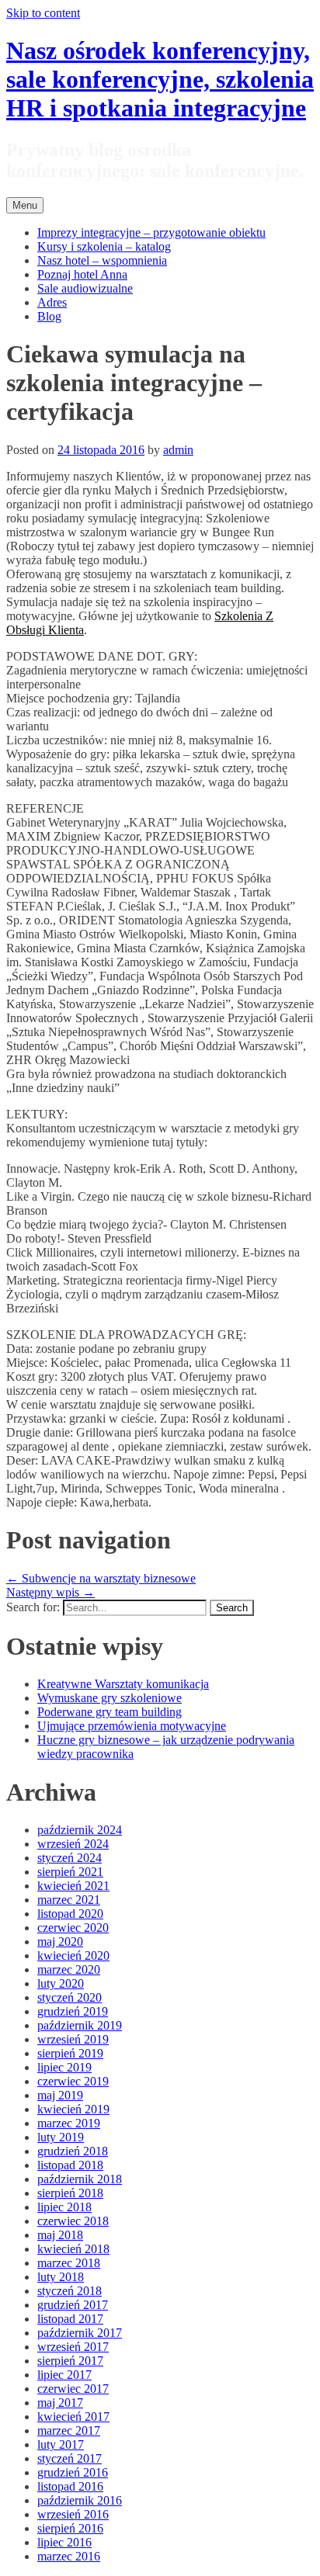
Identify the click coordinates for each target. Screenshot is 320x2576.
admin (178, 450)
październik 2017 (80, 2333)
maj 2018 (60, 2235)
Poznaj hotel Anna (82, 274)
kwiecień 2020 (73, 1955)
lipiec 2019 (64, 2067)
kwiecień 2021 (73, 1886)
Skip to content (43, 13)
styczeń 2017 (70, 2458)
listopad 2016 (70, 2486)
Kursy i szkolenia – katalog (104, 246)
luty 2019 (61, 2137)
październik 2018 (80, 2179)
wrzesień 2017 (73, 2347)
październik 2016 (80, 2500)
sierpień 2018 (70, 2193)
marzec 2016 (69, 2556)
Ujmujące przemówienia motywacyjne (132, 1726)
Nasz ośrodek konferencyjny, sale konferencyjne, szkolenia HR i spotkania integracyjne (160, 79)
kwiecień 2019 (73, 2109)
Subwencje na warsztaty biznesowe (101, 1578)
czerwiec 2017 (73, 2389)
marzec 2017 (69, 2430)
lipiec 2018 (64, 2207)
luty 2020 (61, 1983)
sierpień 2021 (70, 1872)
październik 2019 (80, 2025)
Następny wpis (50, 1592)
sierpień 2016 (70, 2528)
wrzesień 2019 (73, 2039)
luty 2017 (61, 2444)
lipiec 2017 (64, 2375)
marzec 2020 (69, 1969)
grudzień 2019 (73, 2011)
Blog (49, 316)
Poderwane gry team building (110, 1712)
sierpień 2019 (70, 2053)
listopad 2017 (70, 2319)
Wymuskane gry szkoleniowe (110, 1698)
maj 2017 (60, 2403)
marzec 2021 (69, 1900)
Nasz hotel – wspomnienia (102, 260)
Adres (52, 302)
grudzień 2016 (73, 2472)
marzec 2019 (69, 2123)
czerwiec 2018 (73, 2221)
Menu (25, 205)
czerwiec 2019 (73, 2081)
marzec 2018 (69, 2263)
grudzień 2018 (73, 2151)
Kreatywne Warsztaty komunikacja (123, 1684)
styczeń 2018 (70, 2291)
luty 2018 (61, 2277)
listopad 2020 (70, 1914)
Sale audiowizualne (85, 288)
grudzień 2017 (73, 2305)
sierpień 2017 (70, 2361)
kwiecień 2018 (73, 2249)
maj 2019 (60, 2095)
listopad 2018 (70, 2165)
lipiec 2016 (64, 2542)
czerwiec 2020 (73, 1928)
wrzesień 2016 (73, 2514)
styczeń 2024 (70, 1858)
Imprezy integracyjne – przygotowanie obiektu (151, 232)
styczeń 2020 (70, 1997)
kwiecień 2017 (73, 2417)
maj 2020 (60, 1942)
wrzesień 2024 (73, 1844)
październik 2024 (80, 1830)
